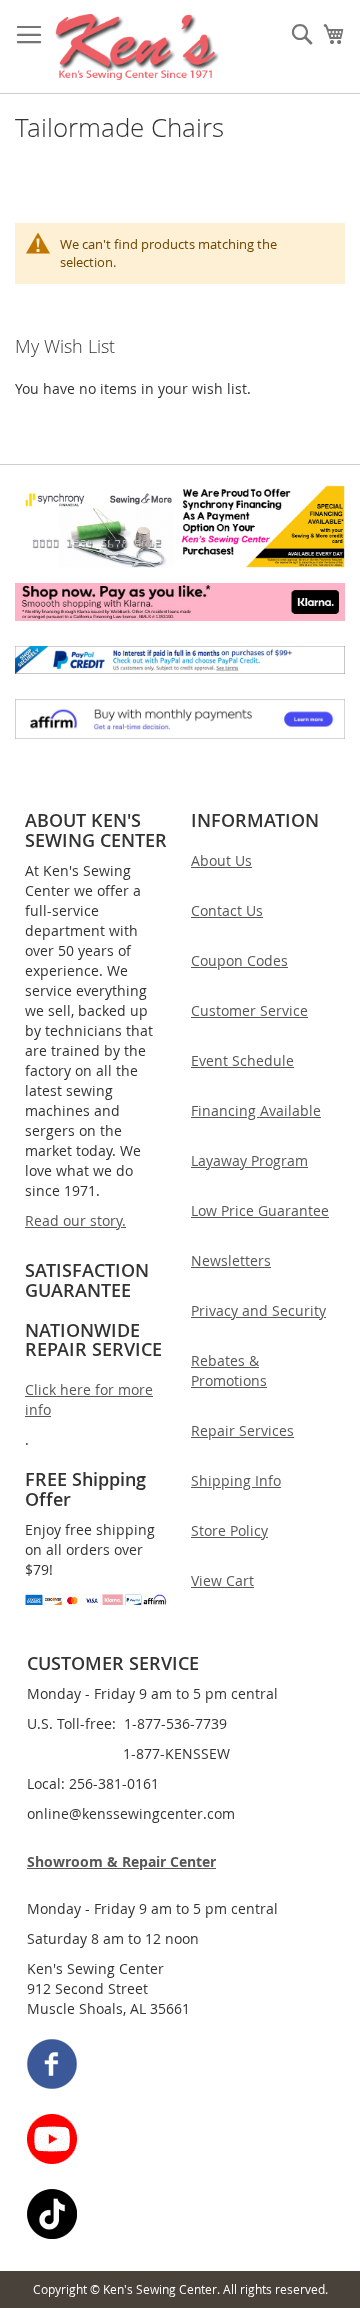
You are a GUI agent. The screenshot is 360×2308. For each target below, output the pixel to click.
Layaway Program (249, 1160)
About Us (221, 860)
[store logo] (137, 47)
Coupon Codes (239, 960)
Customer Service (249, 1010)
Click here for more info (89, 1399)
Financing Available (256, 1110)
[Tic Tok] (181, 2216)
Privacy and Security (258, 1310)
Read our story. (75, 1220)
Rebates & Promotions (229, 1370)
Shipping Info (236, 1480)
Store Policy (229, 1530)
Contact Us (227, 910)
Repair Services (242, 1430)
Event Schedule (242, 1060)
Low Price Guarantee (260, 1210)
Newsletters (231, 1260)
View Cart (222, 1580)
